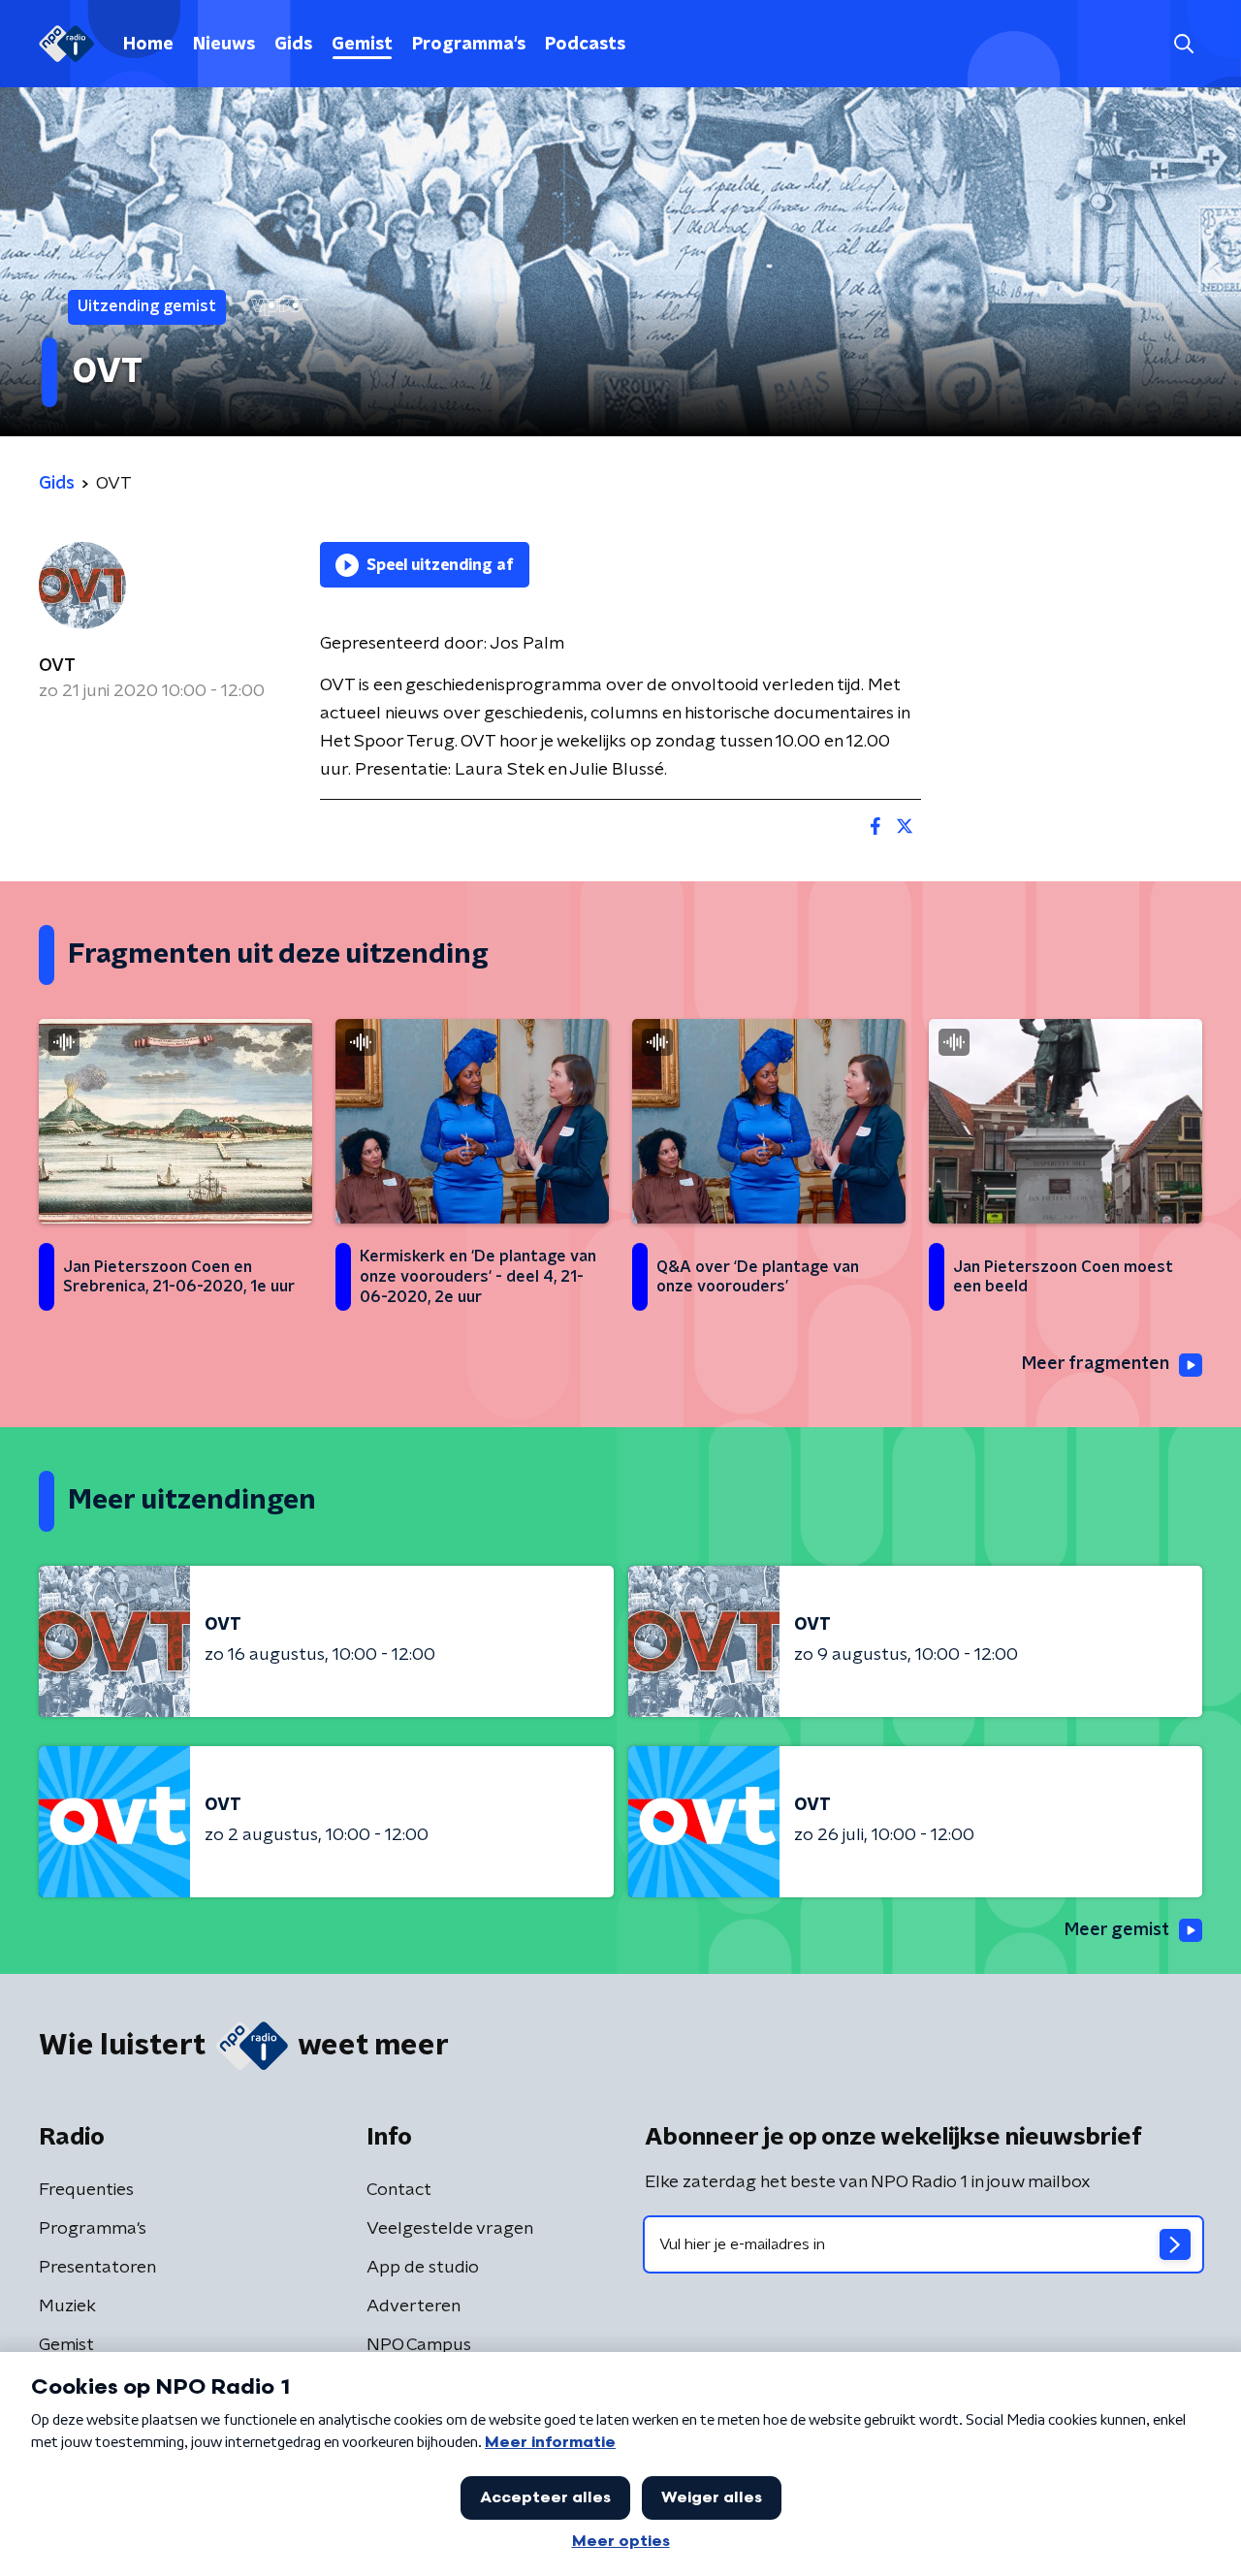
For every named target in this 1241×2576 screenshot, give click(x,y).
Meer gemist (1117, 1930)
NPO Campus (419, 2345)
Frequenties (86, 2190)
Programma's (469, 45)
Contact (399, 2190)
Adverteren (414, 2306)
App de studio (423, 2268)
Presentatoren (97, 2268)
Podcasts (585, 45)
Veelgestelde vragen (450, 2229)
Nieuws (224, 45)
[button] (1183, 44)
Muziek (67, 2306)
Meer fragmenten (1096, 1364)
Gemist (362, 45)
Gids (293, 45)
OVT (57, 666)
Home (148, 45)
